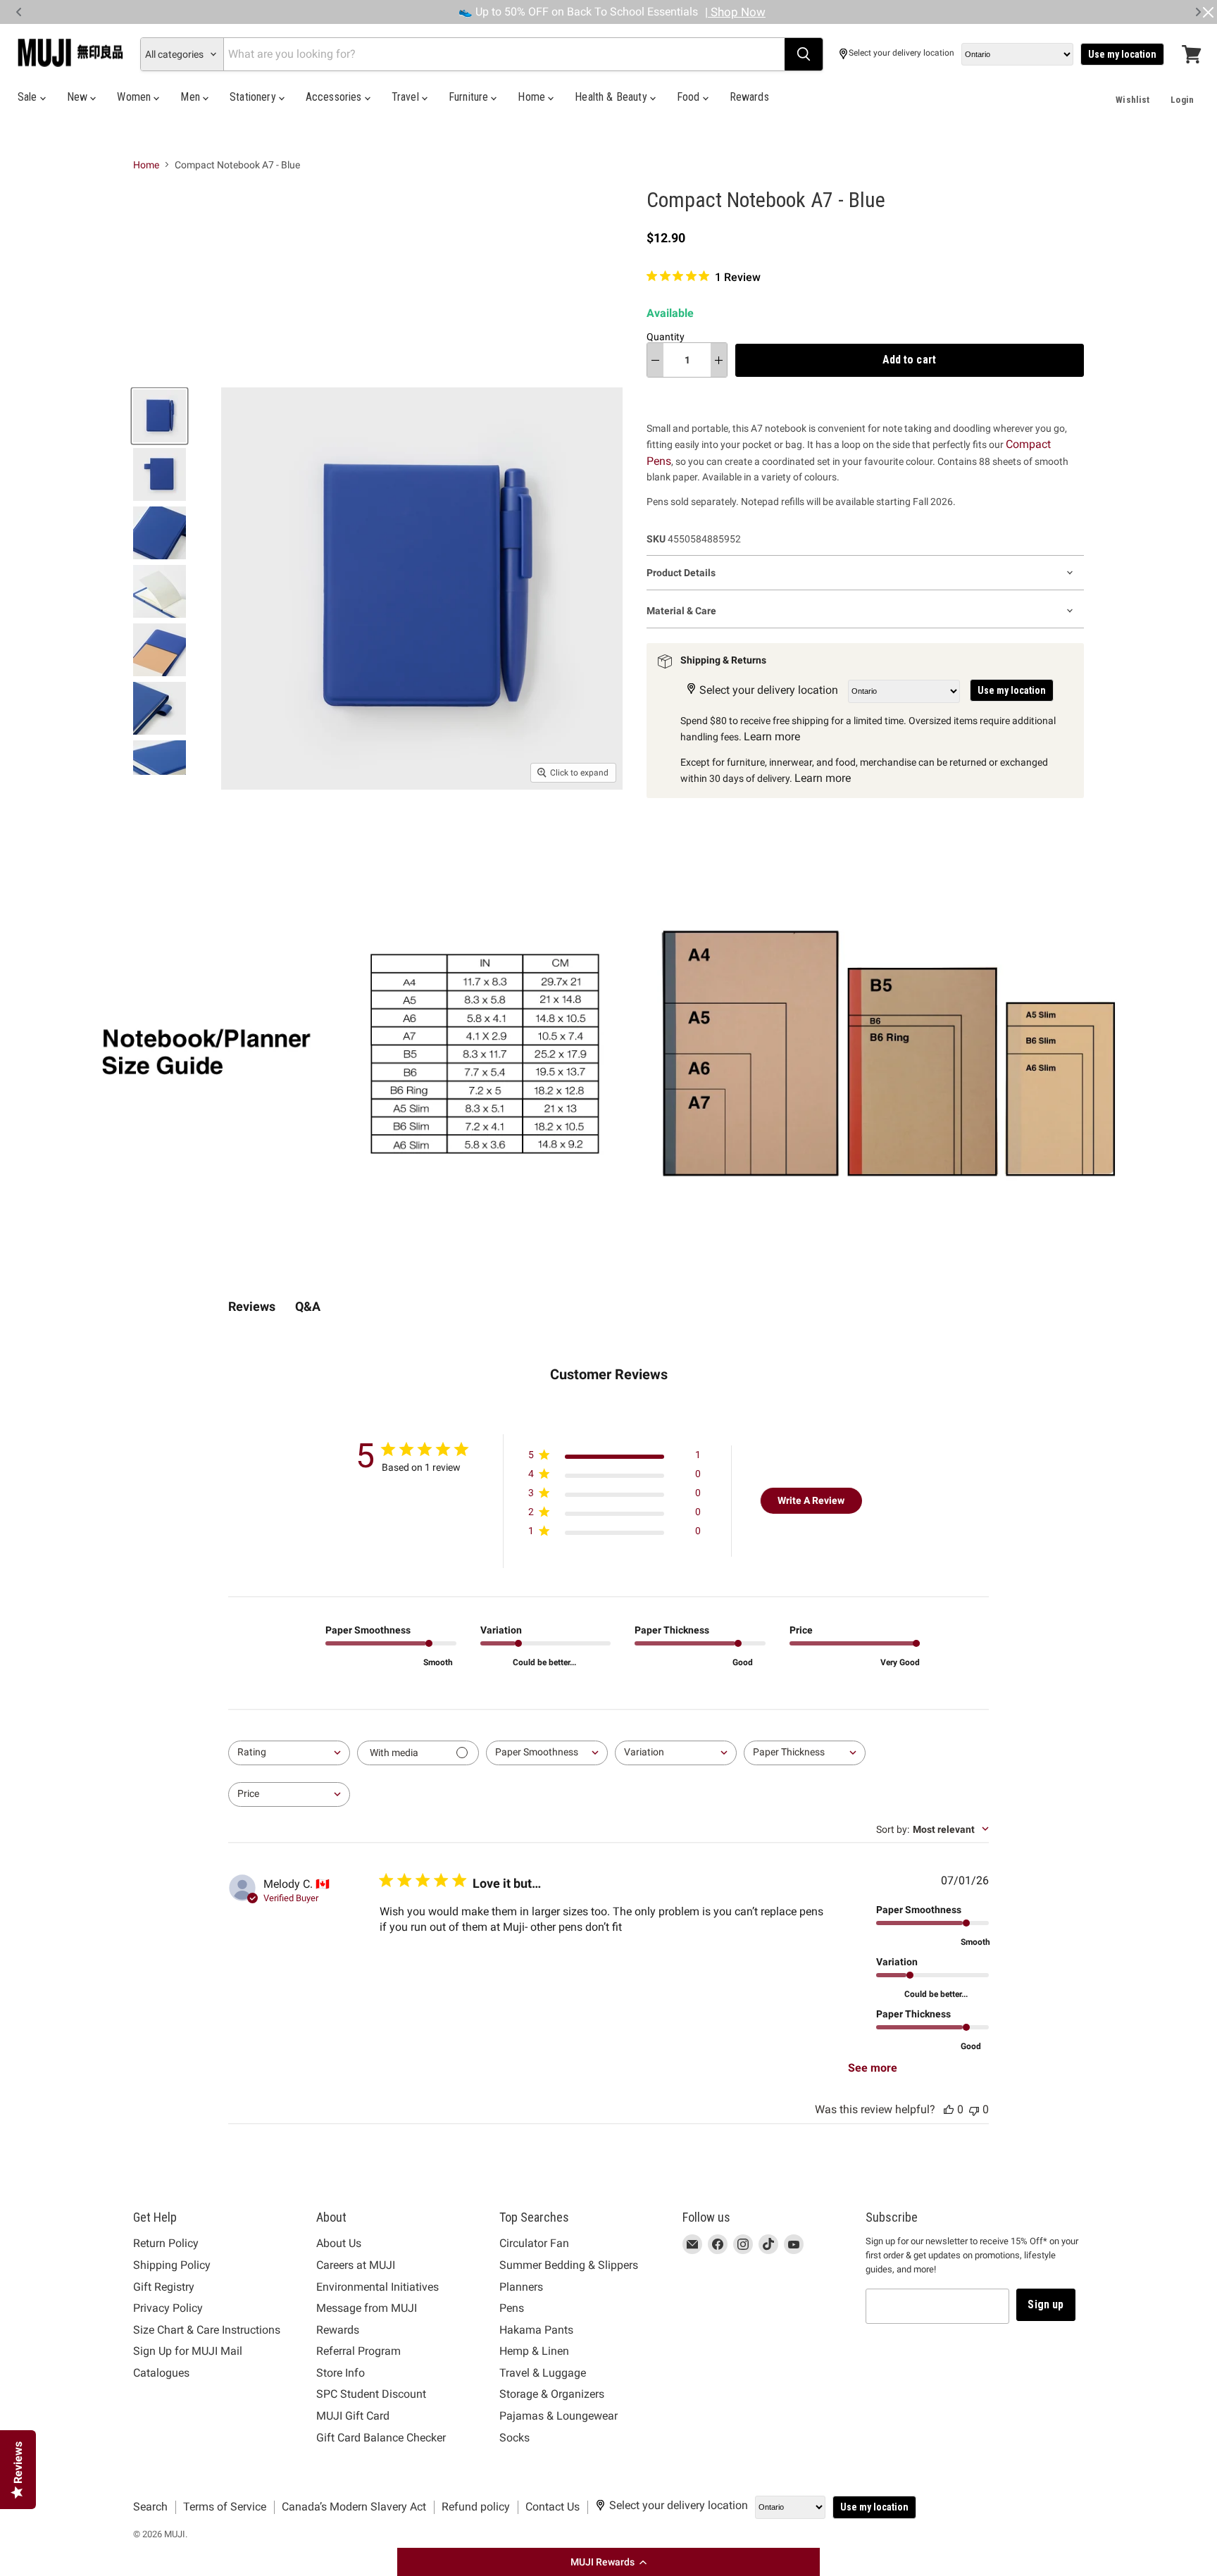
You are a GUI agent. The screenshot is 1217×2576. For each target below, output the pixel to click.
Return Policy (166, 2243)
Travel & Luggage (543, 2373)
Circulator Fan (534, 2243)
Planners (521, 2287)
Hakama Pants (536, 2330)
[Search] (804, 54)
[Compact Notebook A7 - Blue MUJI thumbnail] (160, 416)
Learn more (772, 736)
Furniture (470, 97)
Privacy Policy (168, 2308)
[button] (608, 2562)
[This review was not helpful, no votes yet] (974, 2109)
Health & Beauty (612, 97)
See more (873, 2068)
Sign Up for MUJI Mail (188, 2351)
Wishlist (1132, 100)
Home (533, 97)
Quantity (666, 337)
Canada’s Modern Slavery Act (354, 2507)
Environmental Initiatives (377, 2287)
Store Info (341, 2373)
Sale (29, 97)
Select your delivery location (901, 53)
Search (150, 2507)
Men (192, 97)
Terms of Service (225, 2507)
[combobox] (289, 1753)
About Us (339, 2243)
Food (690, 97)
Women (135, 97)
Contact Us (553, 2507)
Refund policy (476, 2507)
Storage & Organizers (552, 2394)
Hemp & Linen (534, 2351)
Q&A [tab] (308, 1306)
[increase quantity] (719, 360)
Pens (512, 2308)
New (79, 97)
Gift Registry (164, 2287)
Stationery (254, 97)
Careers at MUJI (356, 2265)
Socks (514, 2438)
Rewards (749, 97)
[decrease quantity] (655, 360)
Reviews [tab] (252, 1306)
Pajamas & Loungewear (558, 2416)
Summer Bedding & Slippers (569, 2265)
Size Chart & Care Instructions (207, 2330)
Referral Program (358, 2351)
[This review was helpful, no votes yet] (949, 2109)
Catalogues (161, 2373)
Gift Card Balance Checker (381, 2438)
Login (1182, 100)
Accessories (335, 97)
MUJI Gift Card (353, 2416)
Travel (407, 97)
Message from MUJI (367, 2308)
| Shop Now (735, 12)
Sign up (1046, 2304)
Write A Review (811, 1500)
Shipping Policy (172, 2265)
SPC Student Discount (371, 2394)
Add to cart (909, 360)
